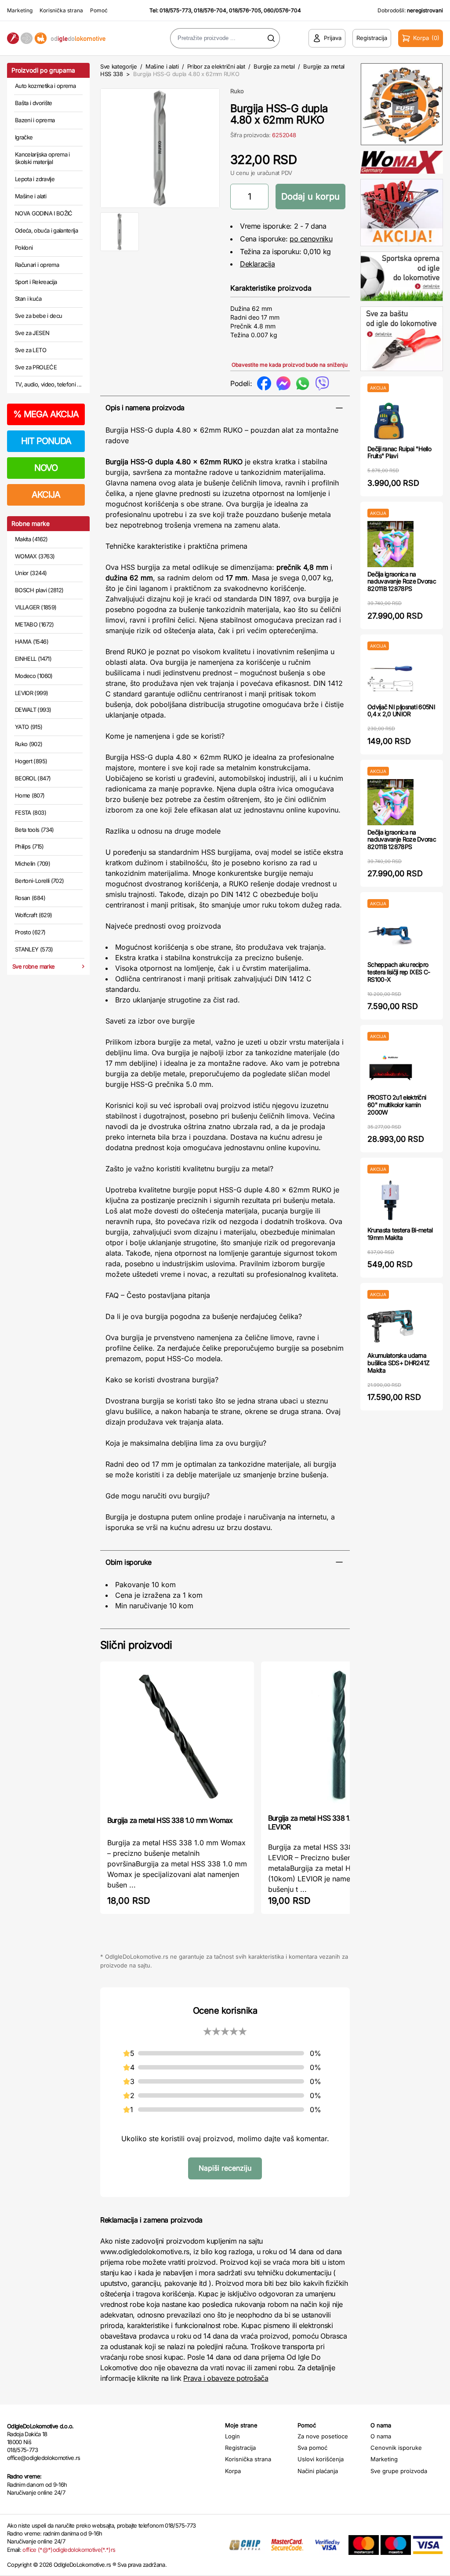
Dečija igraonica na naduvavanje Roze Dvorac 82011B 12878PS (402, 581)
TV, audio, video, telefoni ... (48, 384)
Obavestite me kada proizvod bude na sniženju (290, 365)
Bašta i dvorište (34, 103)
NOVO (46, 468)
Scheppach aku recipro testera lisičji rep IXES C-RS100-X (399, 972)
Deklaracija (258, 264)
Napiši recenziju (225, 2168)
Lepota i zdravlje (35, 179)
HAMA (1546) (32, 641)
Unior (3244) (31, 573)
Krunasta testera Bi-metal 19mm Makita (400, 1234)
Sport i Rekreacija (36, 282)
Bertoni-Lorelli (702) (39, 881)
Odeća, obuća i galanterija (46, 230)
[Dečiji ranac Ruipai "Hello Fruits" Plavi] (390, 419)
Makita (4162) (31, 539)
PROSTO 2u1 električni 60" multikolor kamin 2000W (397, 1105)
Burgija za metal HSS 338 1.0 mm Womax (170, 1820)
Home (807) (30, 795)
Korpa (233, 2471)
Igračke (24, 137)
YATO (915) (29, 727)
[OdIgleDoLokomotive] (56, 38)
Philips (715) (29, 846)
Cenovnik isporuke (396, 2448)
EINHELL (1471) (33, 659)
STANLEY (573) (34, 949)
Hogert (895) (31, 761)
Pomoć (99, 10)
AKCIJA (46, 495)
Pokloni (24, 248)
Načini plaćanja (318, 2471)
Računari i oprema (37, 265)
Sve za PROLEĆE (36, 367)
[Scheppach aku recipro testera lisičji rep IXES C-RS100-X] (390, 935)
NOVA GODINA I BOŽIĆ (44, 213)
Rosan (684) (30, 898)
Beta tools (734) (34, 830)
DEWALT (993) (33, 710)
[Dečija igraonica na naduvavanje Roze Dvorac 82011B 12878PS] (390, 544)
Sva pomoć (312, 2448)
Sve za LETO (31, 350)
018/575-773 (175, 10)
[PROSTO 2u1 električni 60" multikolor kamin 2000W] (390, 1067)
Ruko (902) (29, 744)
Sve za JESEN (32, 333)
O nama (381, 2436)
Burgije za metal (274, 66)
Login (232, 2436)
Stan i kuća (28, 299)
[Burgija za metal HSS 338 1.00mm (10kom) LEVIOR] (338, 1737)
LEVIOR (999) (31, 693)
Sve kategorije (118, 66)
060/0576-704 (282, 10)
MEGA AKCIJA (46, 414)
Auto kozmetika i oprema (45, 86)
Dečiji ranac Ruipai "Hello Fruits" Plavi (399, 452)
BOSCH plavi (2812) (39, 590)
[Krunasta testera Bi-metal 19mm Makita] (390, 1200)
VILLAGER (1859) (36, 607)
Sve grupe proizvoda (399, 2471)
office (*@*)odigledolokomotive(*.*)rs (69, 2550)
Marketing (20, 10)
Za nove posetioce (323, 2436)
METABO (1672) (34, 624)
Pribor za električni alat (216, 66)
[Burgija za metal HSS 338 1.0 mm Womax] (177, 1738)
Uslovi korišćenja (321, 2459)
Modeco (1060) (34, 676)
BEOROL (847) (33, 778)
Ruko (237, 91)
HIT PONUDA (46, 441)
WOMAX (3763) (35, 556)
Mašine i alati (31, 196)
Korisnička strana (61, 10)
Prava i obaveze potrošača (226, 2378)
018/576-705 (245, 10)
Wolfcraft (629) (33, 915)
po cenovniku (311, 239)
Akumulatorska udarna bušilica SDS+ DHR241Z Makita (398, 1363)
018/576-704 (210, 10)
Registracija (240, 2448)
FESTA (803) (31, 813)
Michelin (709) (33, 864)
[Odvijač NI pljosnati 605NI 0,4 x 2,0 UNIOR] (390, 677)
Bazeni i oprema (35, 120)
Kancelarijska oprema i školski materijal (42, 158)
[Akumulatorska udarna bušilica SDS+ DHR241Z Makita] (390, 1325)
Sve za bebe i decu (38, 316)
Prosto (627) (30, 932)
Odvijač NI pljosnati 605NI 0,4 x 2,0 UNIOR (401, 710)
